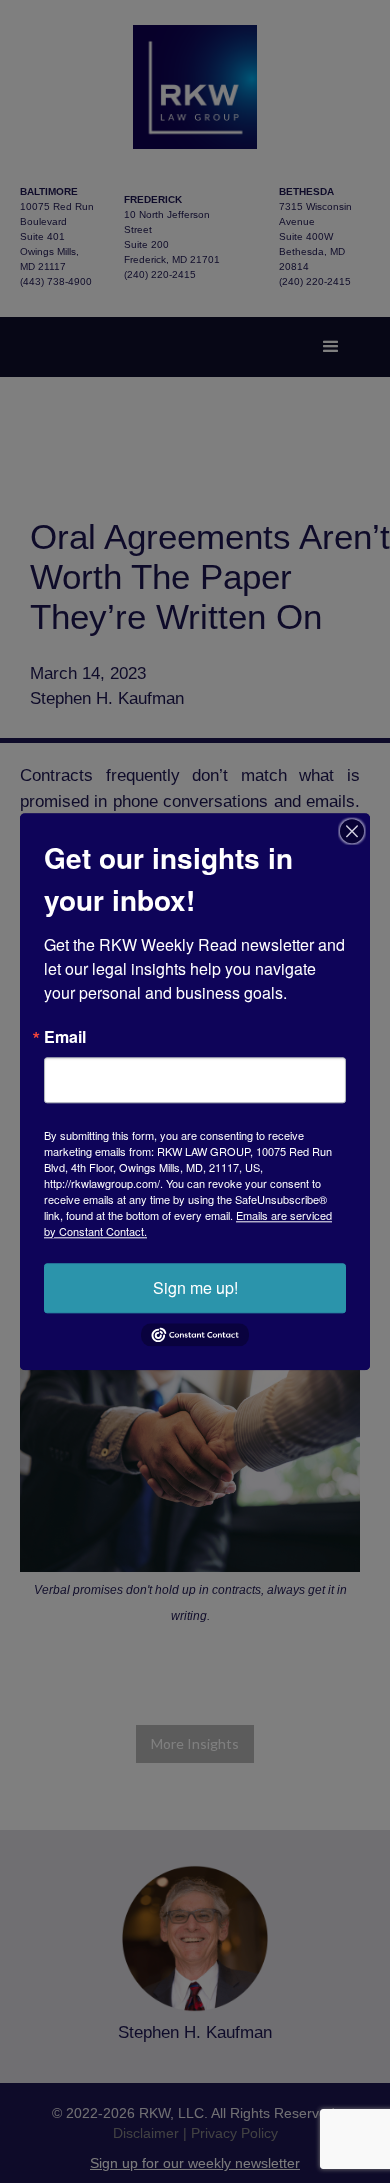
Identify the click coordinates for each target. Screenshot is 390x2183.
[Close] (352, 831)
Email (65, 1037)
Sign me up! (195, 1287)
